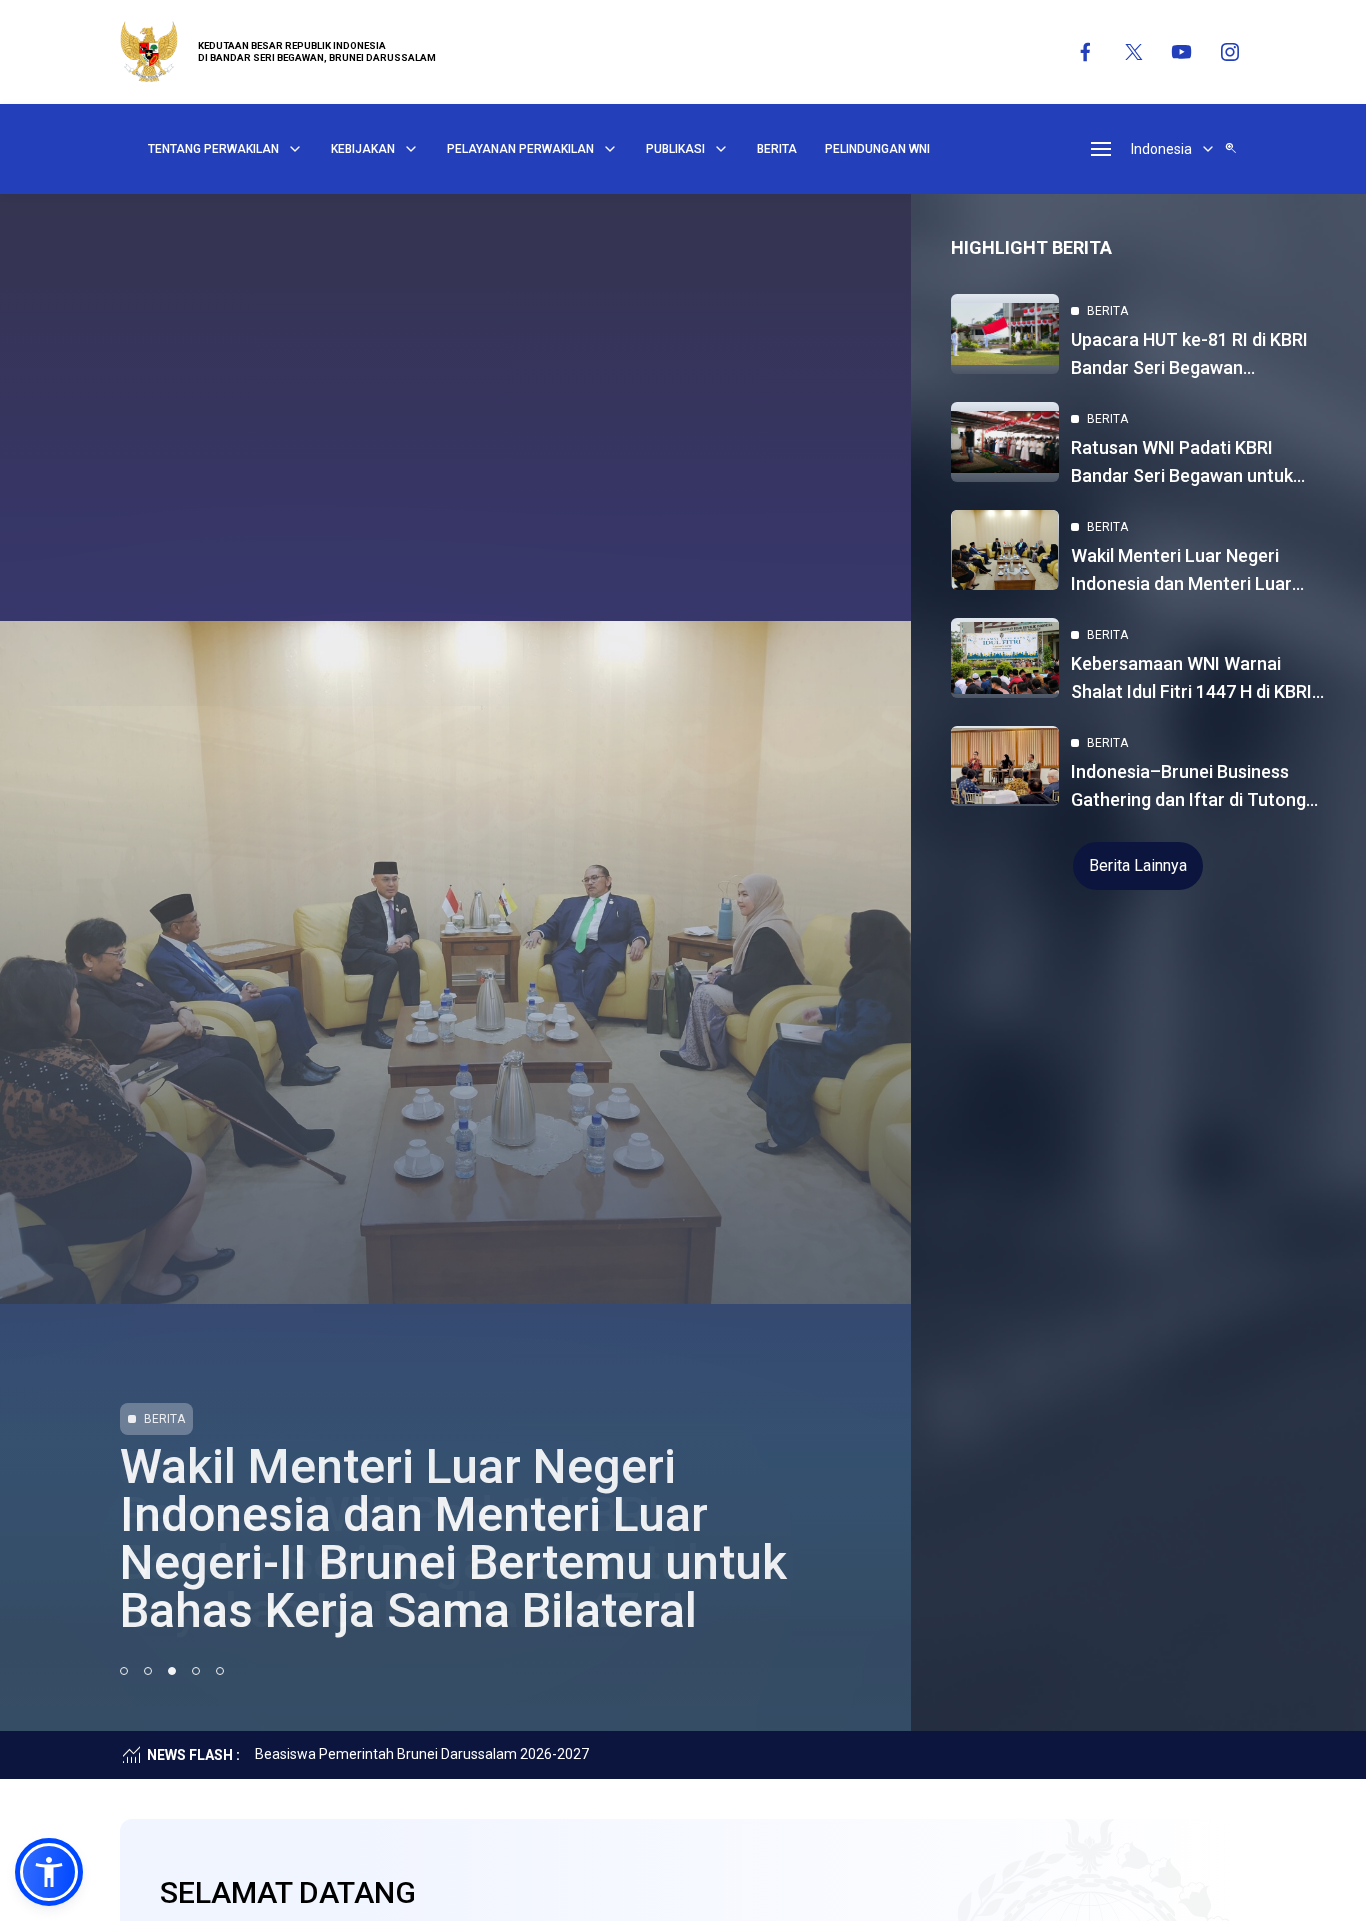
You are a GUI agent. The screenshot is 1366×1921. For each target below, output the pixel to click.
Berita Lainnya (1138, 865)
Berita (777, 149)
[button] (49, 1872)
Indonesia (1161, 149)
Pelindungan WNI (877, 149)
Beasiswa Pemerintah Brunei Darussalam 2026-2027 (422, 1754)
